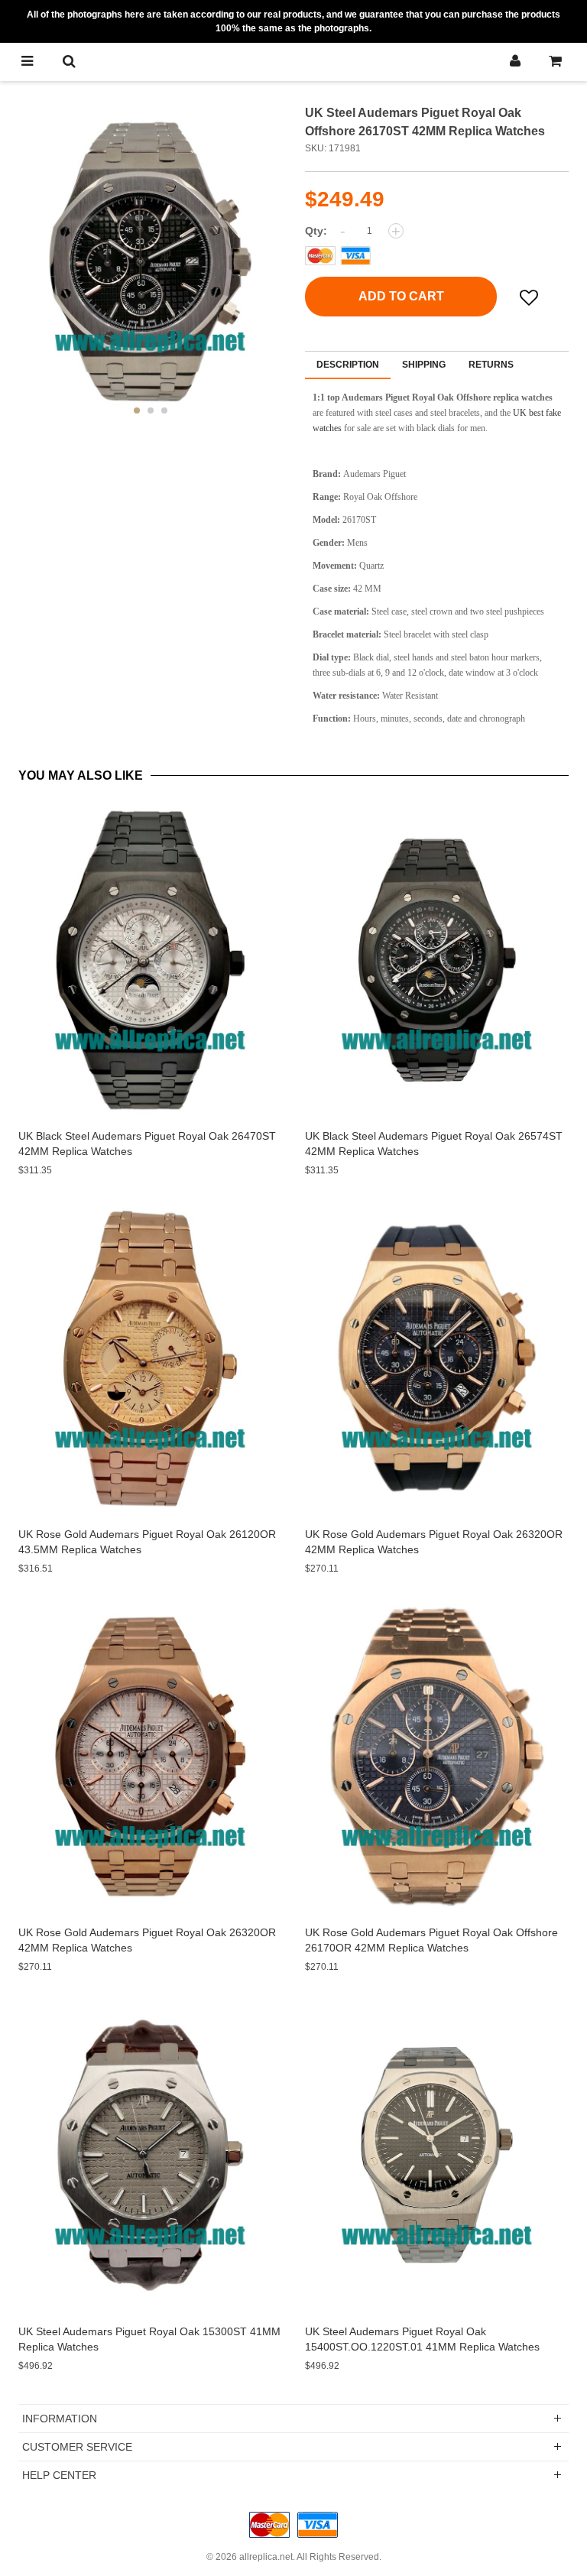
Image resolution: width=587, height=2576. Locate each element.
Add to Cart (401, 296)
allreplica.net (266, 2557)
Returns (491, 365)
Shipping (424, 365)
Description (348, 365)
